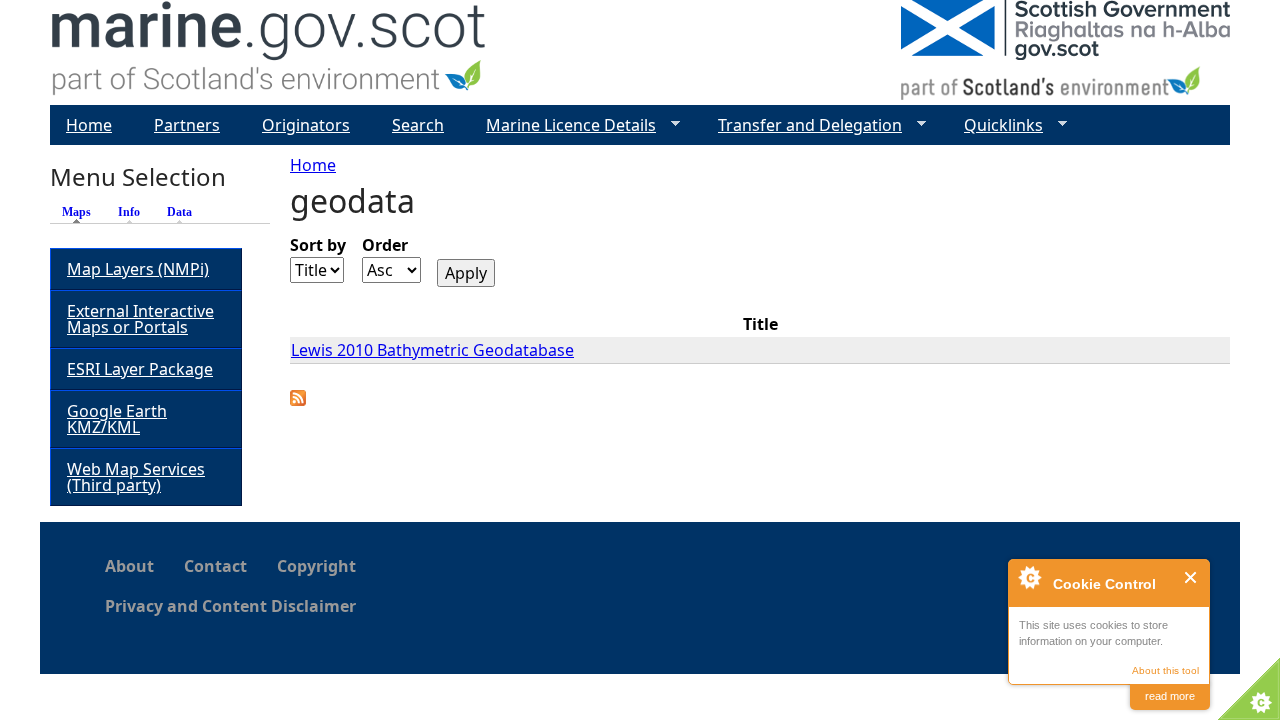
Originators (306, 125)
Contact (215, 566)
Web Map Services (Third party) (136, 477)
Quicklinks (995, 125)
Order (385, 245)
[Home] (269, 52)
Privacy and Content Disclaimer (230, 606)
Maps (81, 212)
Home (313, 165)
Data (179, 212)
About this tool (1165, 670)
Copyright (316, 566)
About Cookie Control (1029, 577)
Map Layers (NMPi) (138, 269)
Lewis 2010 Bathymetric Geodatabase (432, 350)
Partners (187, 125)
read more (1170, 696)
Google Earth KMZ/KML (117, 419)
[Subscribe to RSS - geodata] (298, 400)
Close (1191, 577)
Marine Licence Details (563, 125)
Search (418, 125)
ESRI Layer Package (140, 369)
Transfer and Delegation (802, 125)
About (129, 566)
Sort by (318, 245)
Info (129, 212)
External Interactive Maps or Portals (140, 319)
